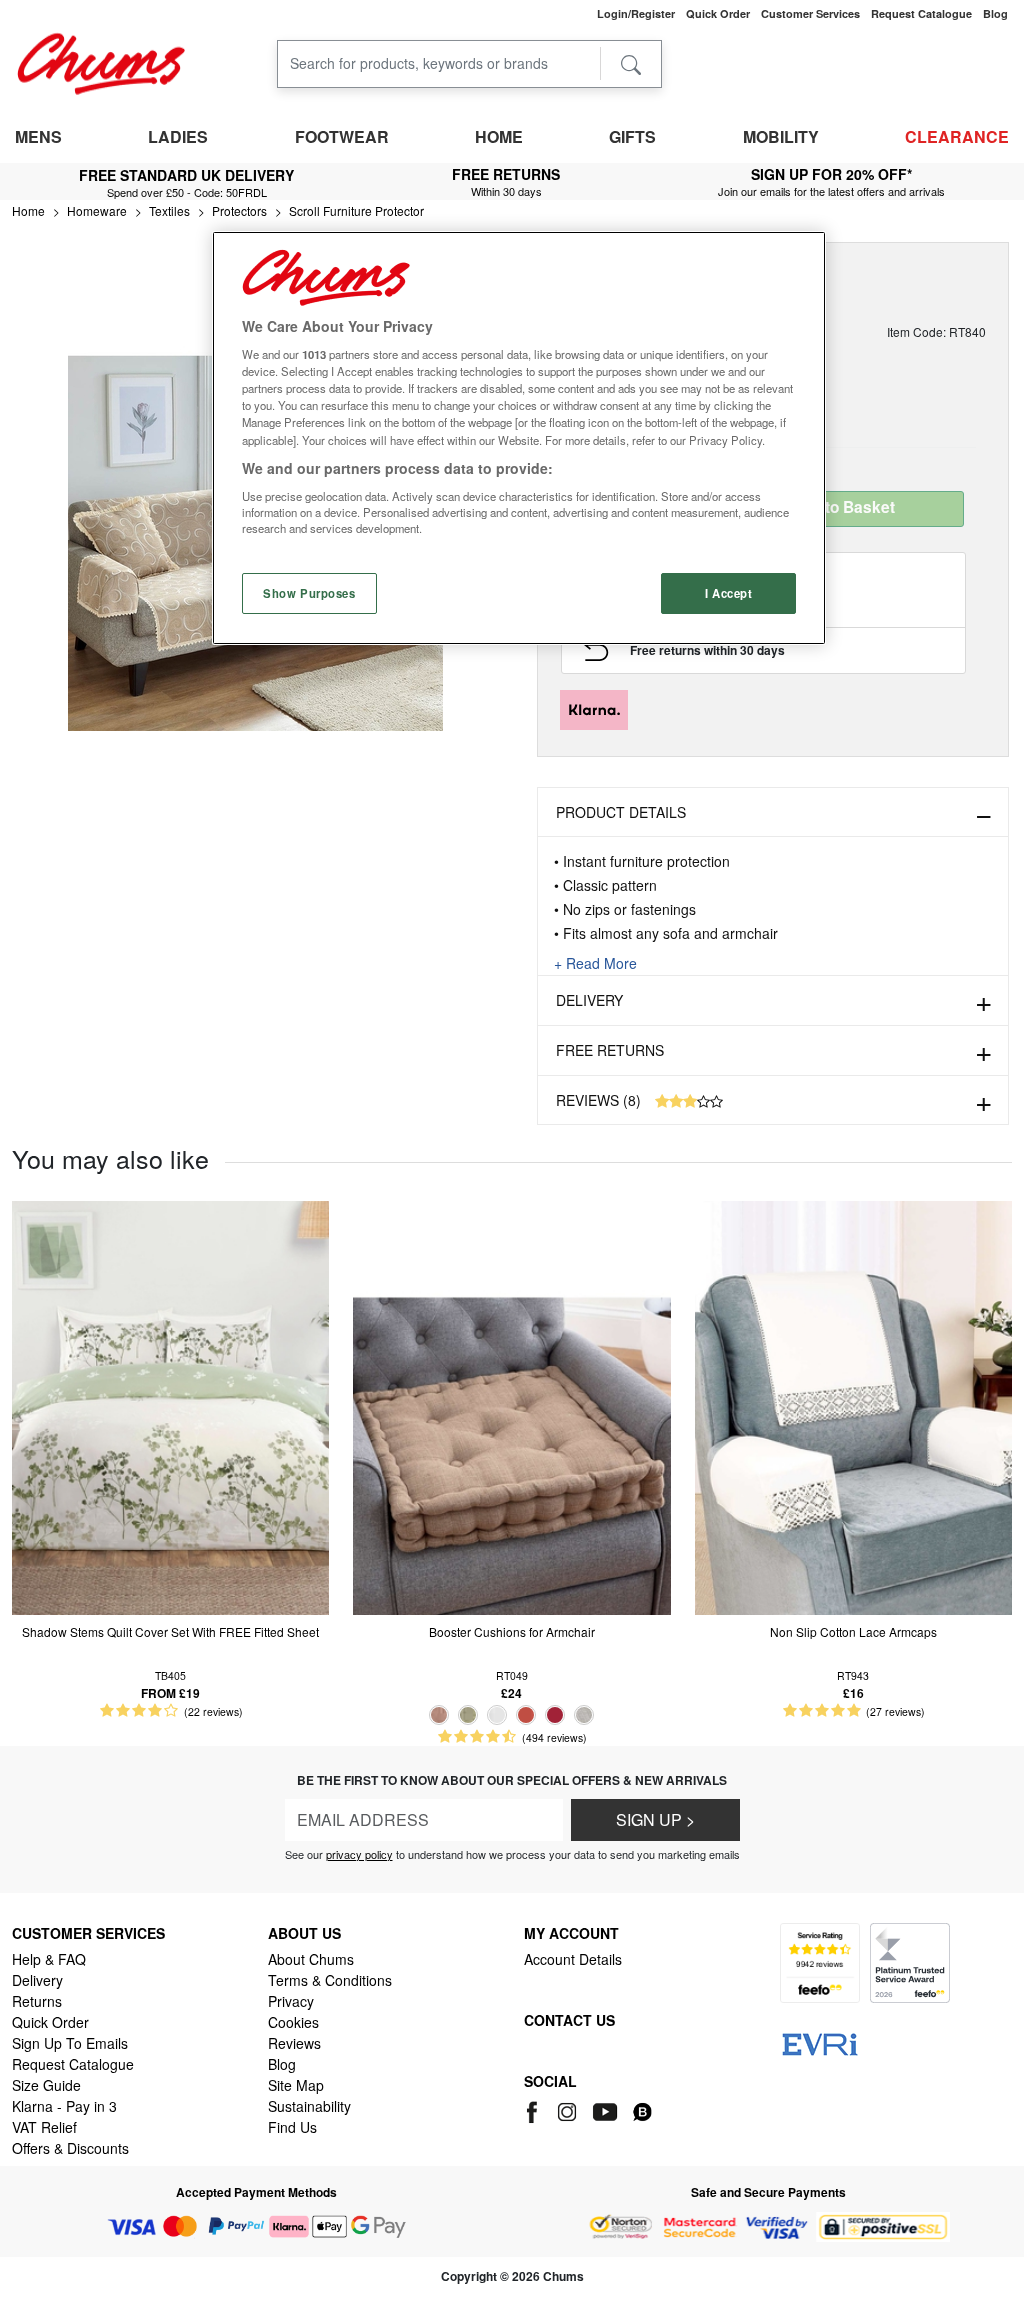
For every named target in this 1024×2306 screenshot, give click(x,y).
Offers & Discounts (70, 2148)
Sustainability (309, 2106)
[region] (519, 438)
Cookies (293, 2022)
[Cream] (497, 1715)
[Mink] (439, 1715)
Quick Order (50, 2022)
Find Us (292, 2127)
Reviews (294, 2043)
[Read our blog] (642, 2109)
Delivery (589, 1000)
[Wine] (555, 1715)
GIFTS (632, 136)
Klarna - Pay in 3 (64, 2106)
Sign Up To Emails (70, 2043)
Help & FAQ (49, 1959)
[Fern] (468, 1715)
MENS (38, 136)
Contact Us (569, 2020)
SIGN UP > (655, 1819)
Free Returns (610, 1050)
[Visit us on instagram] (568, 2109)
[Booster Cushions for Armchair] (511, 1405)
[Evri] (820, 2042)
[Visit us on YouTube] (606, 2109)
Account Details (573, 1959)
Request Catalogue (73, 2064)
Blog (282, 2064)
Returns (37, 2001)
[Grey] (584, 1715)
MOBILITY (781, 136)
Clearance (957, 136)
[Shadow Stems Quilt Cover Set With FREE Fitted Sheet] (170, 1405)
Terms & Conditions (330, 1980)
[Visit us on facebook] (535, 2109)
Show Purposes (309, 593)
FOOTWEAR (342, 136)
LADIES (178, 136)
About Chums (311, 1959)
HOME (499, 136)
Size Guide (46, 2085)
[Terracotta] (526, 1715)
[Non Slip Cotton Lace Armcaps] (853, 1405)
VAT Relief (44, 2127)
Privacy (291, 2001)
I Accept (729, 593)
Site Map (296, 2085)
